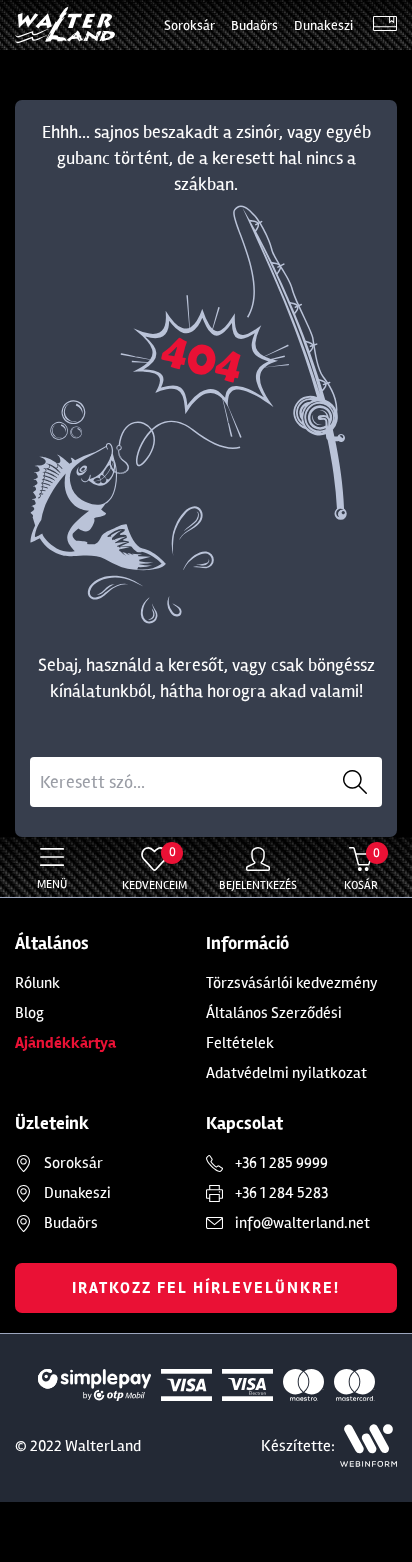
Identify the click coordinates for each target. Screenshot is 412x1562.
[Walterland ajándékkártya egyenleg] (385, 25)
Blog (29, 1013)
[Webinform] (368, 1445)
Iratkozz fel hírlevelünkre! (206, 1288)
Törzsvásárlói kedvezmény (292, 983)
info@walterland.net (302, 1223)
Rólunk (37, 983)
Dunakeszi (323, 25)
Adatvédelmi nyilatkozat (286, 1073)
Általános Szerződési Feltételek (274, 1028)
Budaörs (254, 25)
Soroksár (189, 25)
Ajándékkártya (65, 1043)
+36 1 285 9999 (281, 1163)
